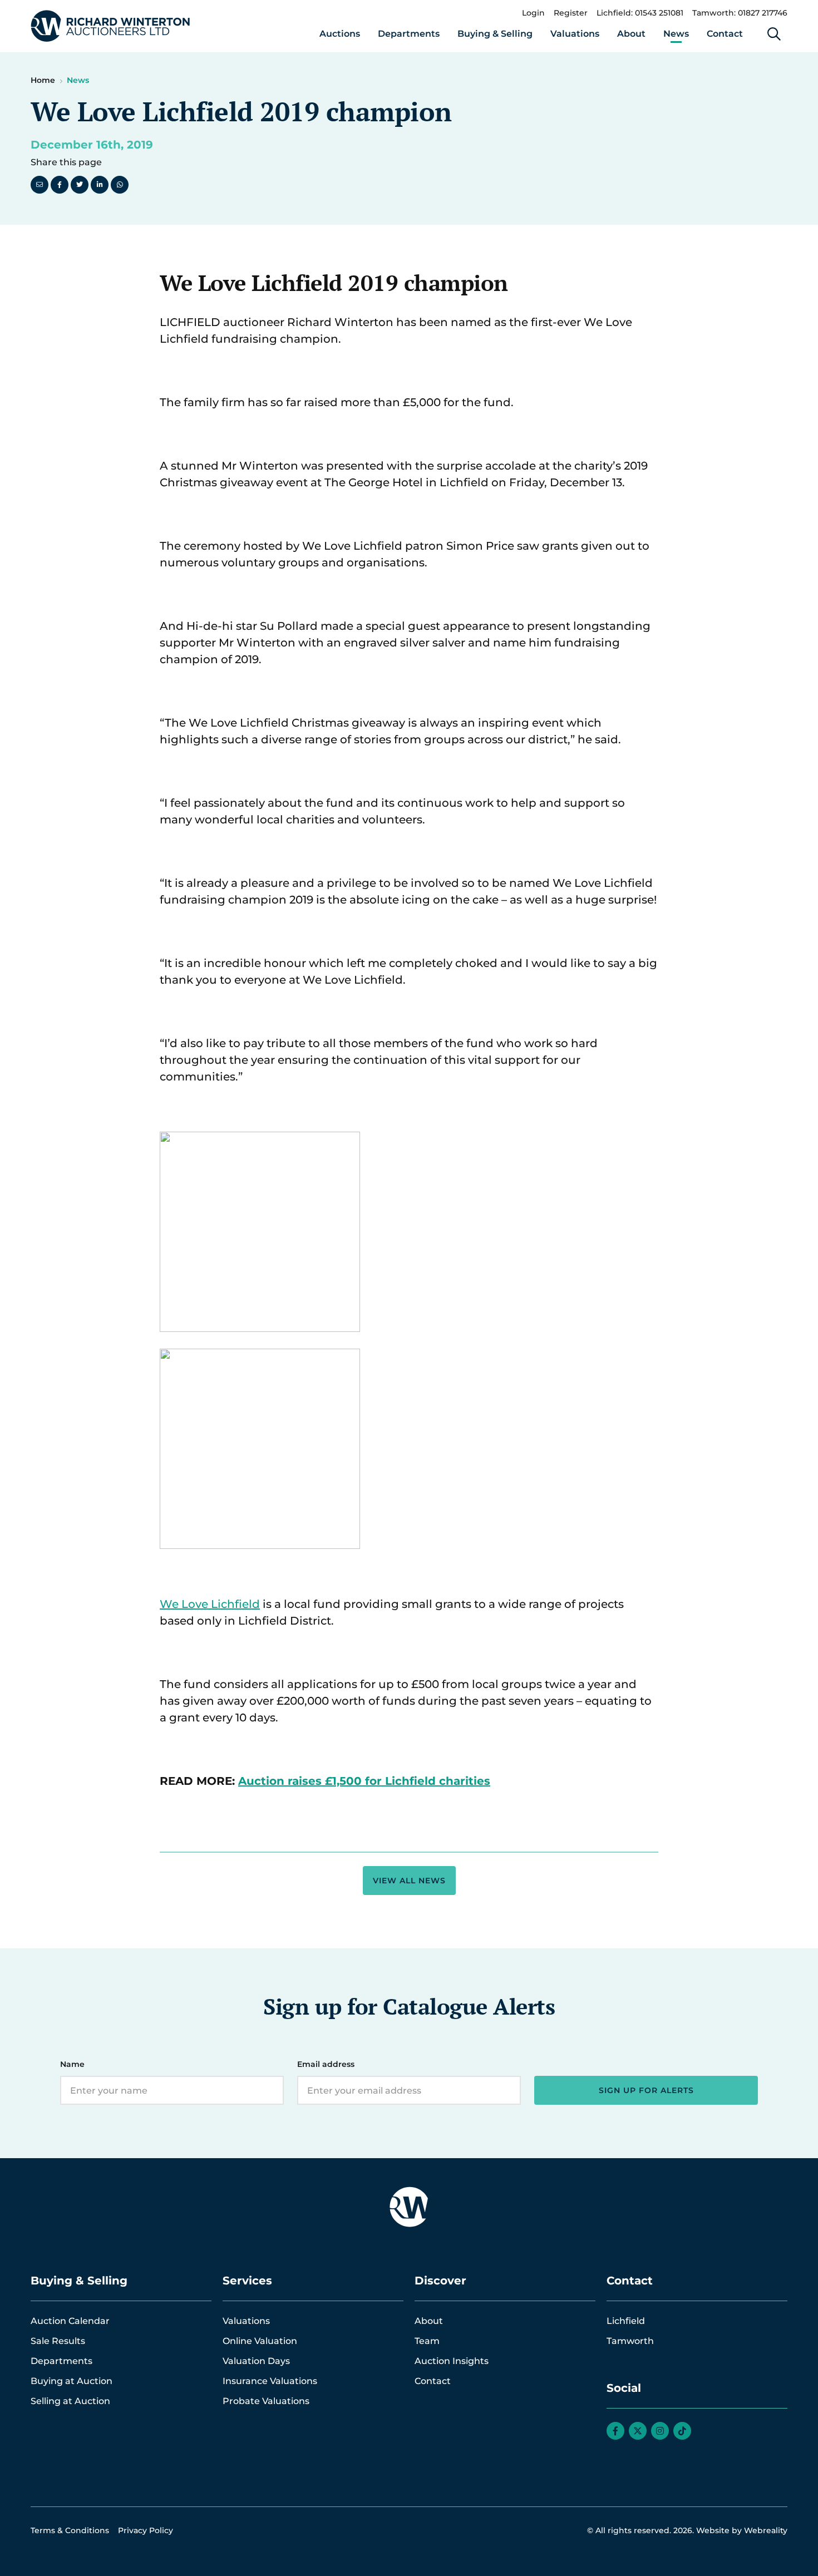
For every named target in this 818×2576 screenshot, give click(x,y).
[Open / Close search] (774, 34)
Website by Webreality (742, 2530)
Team (427, 2341)
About (631, 34)
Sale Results (58, 2341)
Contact (725, 34)
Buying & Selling (495, 34)
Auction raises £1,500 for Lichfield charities (364, 1781)
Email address (326, 2064)
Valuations (575, 34)
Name (72, 2064)
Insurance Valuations (270, 2381)
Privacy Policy (146, 2530)
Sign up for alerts (646, 2090)
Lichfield (626, 2321)
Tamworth (630, 2341)
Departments (409, 34)
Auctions (340, 34)
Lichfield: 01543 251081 (640, 13)
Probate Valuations (266, 2401)
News (676, 34)
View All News (409, 1881)
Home (43, 80)
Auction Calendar (70, 2321)
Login (533, 13)
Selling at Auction (70, 2401)
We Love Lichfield (210, 1604)
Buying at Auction (72, 2381)
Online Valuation (260, 2341)
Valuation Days (256, 2361)
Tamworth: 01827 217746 (740, 13)
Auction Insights (452, 2361)
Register (571, 13)
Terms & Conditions (70, 2530)
